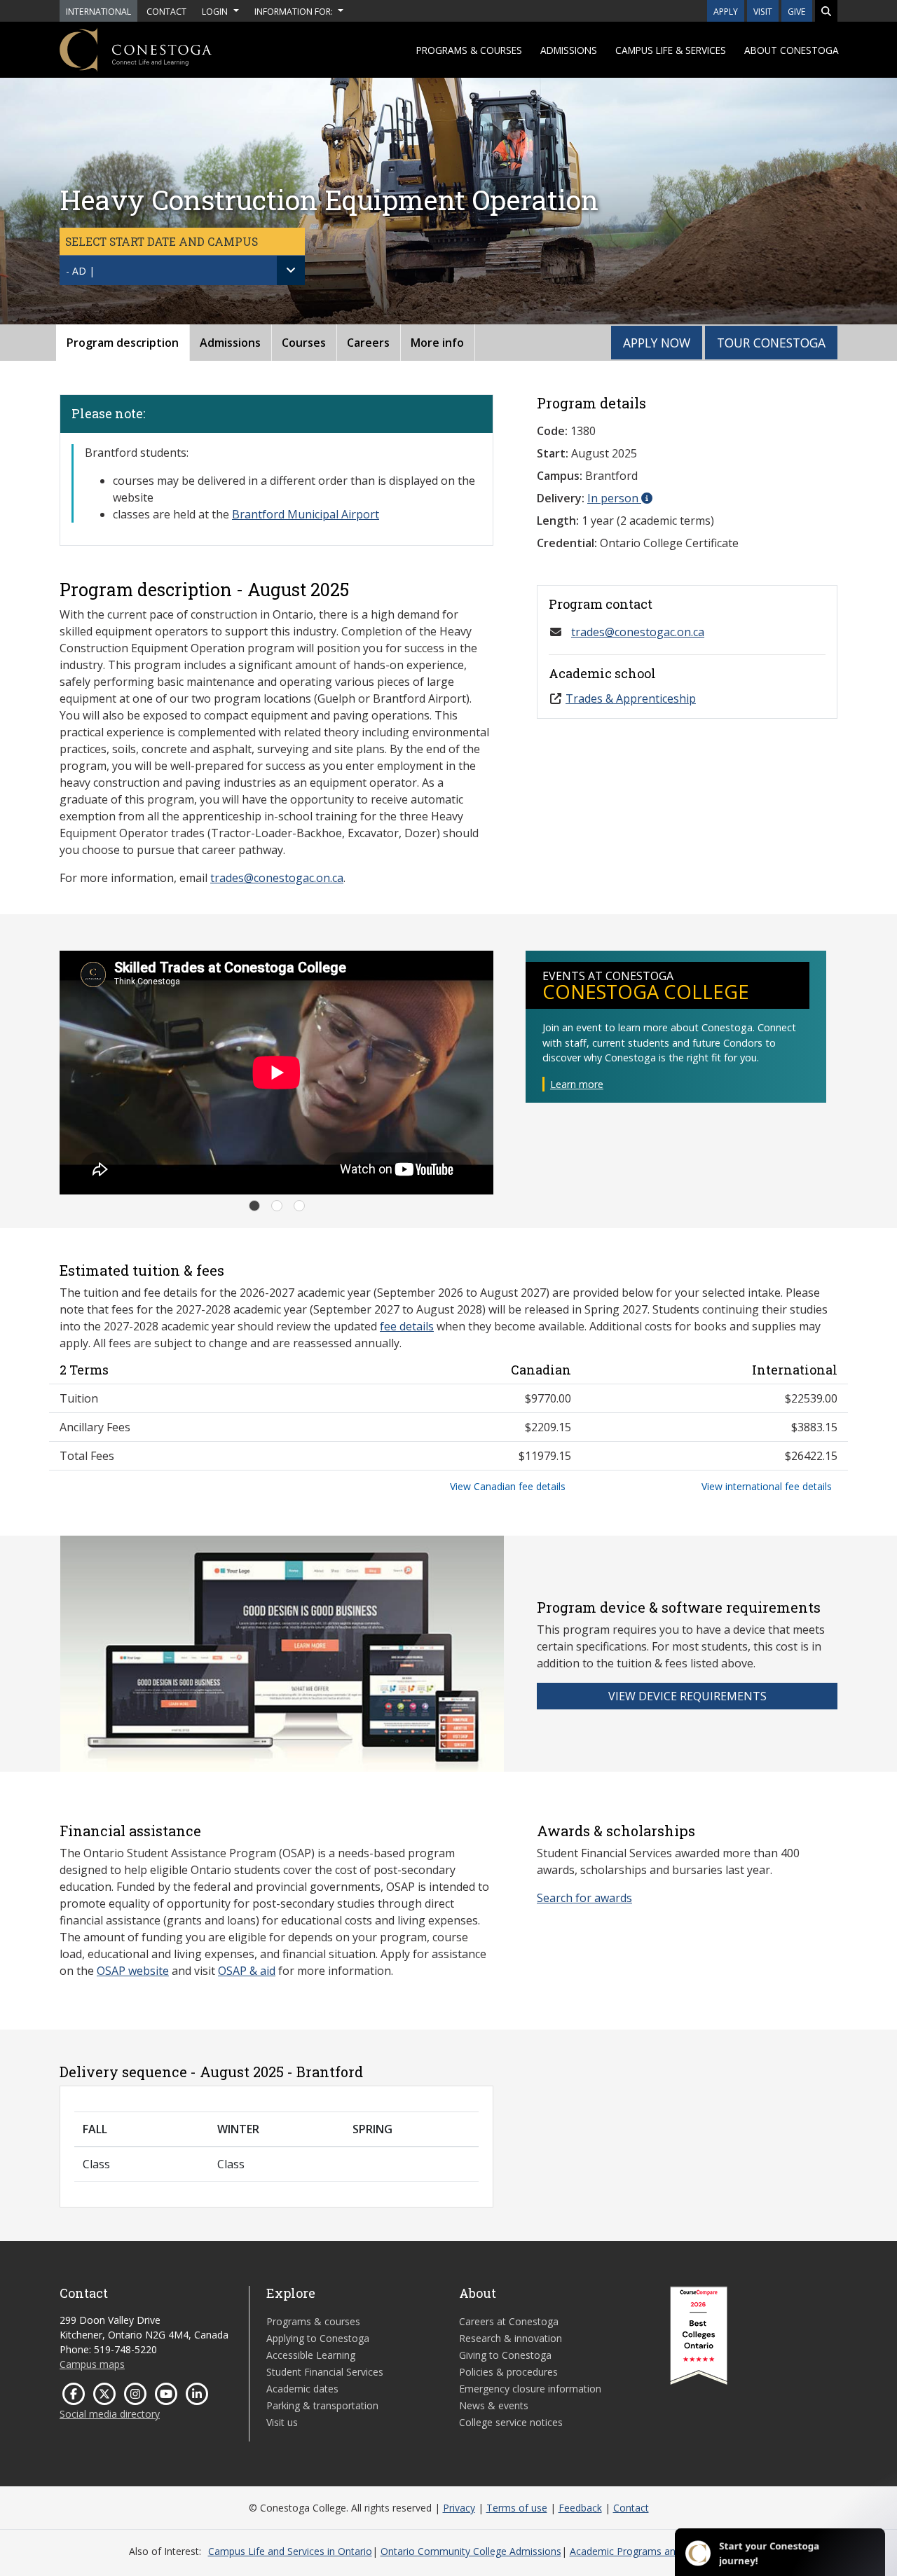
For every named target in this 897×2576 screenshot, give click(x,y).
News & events (494, 2405)
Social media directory (110, 2414)
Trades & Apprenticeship (631, 698)
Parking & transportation (322, 2405)
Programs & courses (469, 50)
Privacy (459, 2508)
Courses (304, 343)
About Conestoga (792, 50)
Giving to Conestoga (505, 2355)
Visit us (282, 2422)
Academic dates (302, 2389)
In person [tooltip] (614, 498)
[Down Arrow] (291, 270)
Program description (123, 343)
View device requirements (687, 1696)
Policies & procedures (508, 2372)
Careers (368, 343)
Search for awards (584, 1898)
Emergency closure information (530, 2389)
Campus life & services (671, 50)
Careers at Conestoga (509, 2321)
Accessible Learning (311, 2355)
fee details (407, 1326)
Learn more (577, 1084)
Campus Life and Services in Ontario (290, 2551)
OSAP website (133, 1971)
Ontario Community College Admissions (471, 2551)
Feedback (580, 2508)
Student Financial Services (325, 2372)
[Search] (826, 11)
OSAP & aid (247, 1971)
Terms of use (517, 2508)
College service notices (511, 2422)
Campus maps (92, 2364)
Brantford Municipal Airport (306, 514)
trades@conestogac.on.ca (277, 878)
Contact (631, 2508)
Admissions (569, 50)
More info (437, 343)
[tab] (254, 1206)
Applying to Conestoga (318, 2338)
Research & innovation (511, 2338)
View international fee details (767, 1486)
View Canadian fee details (508, 1486)
